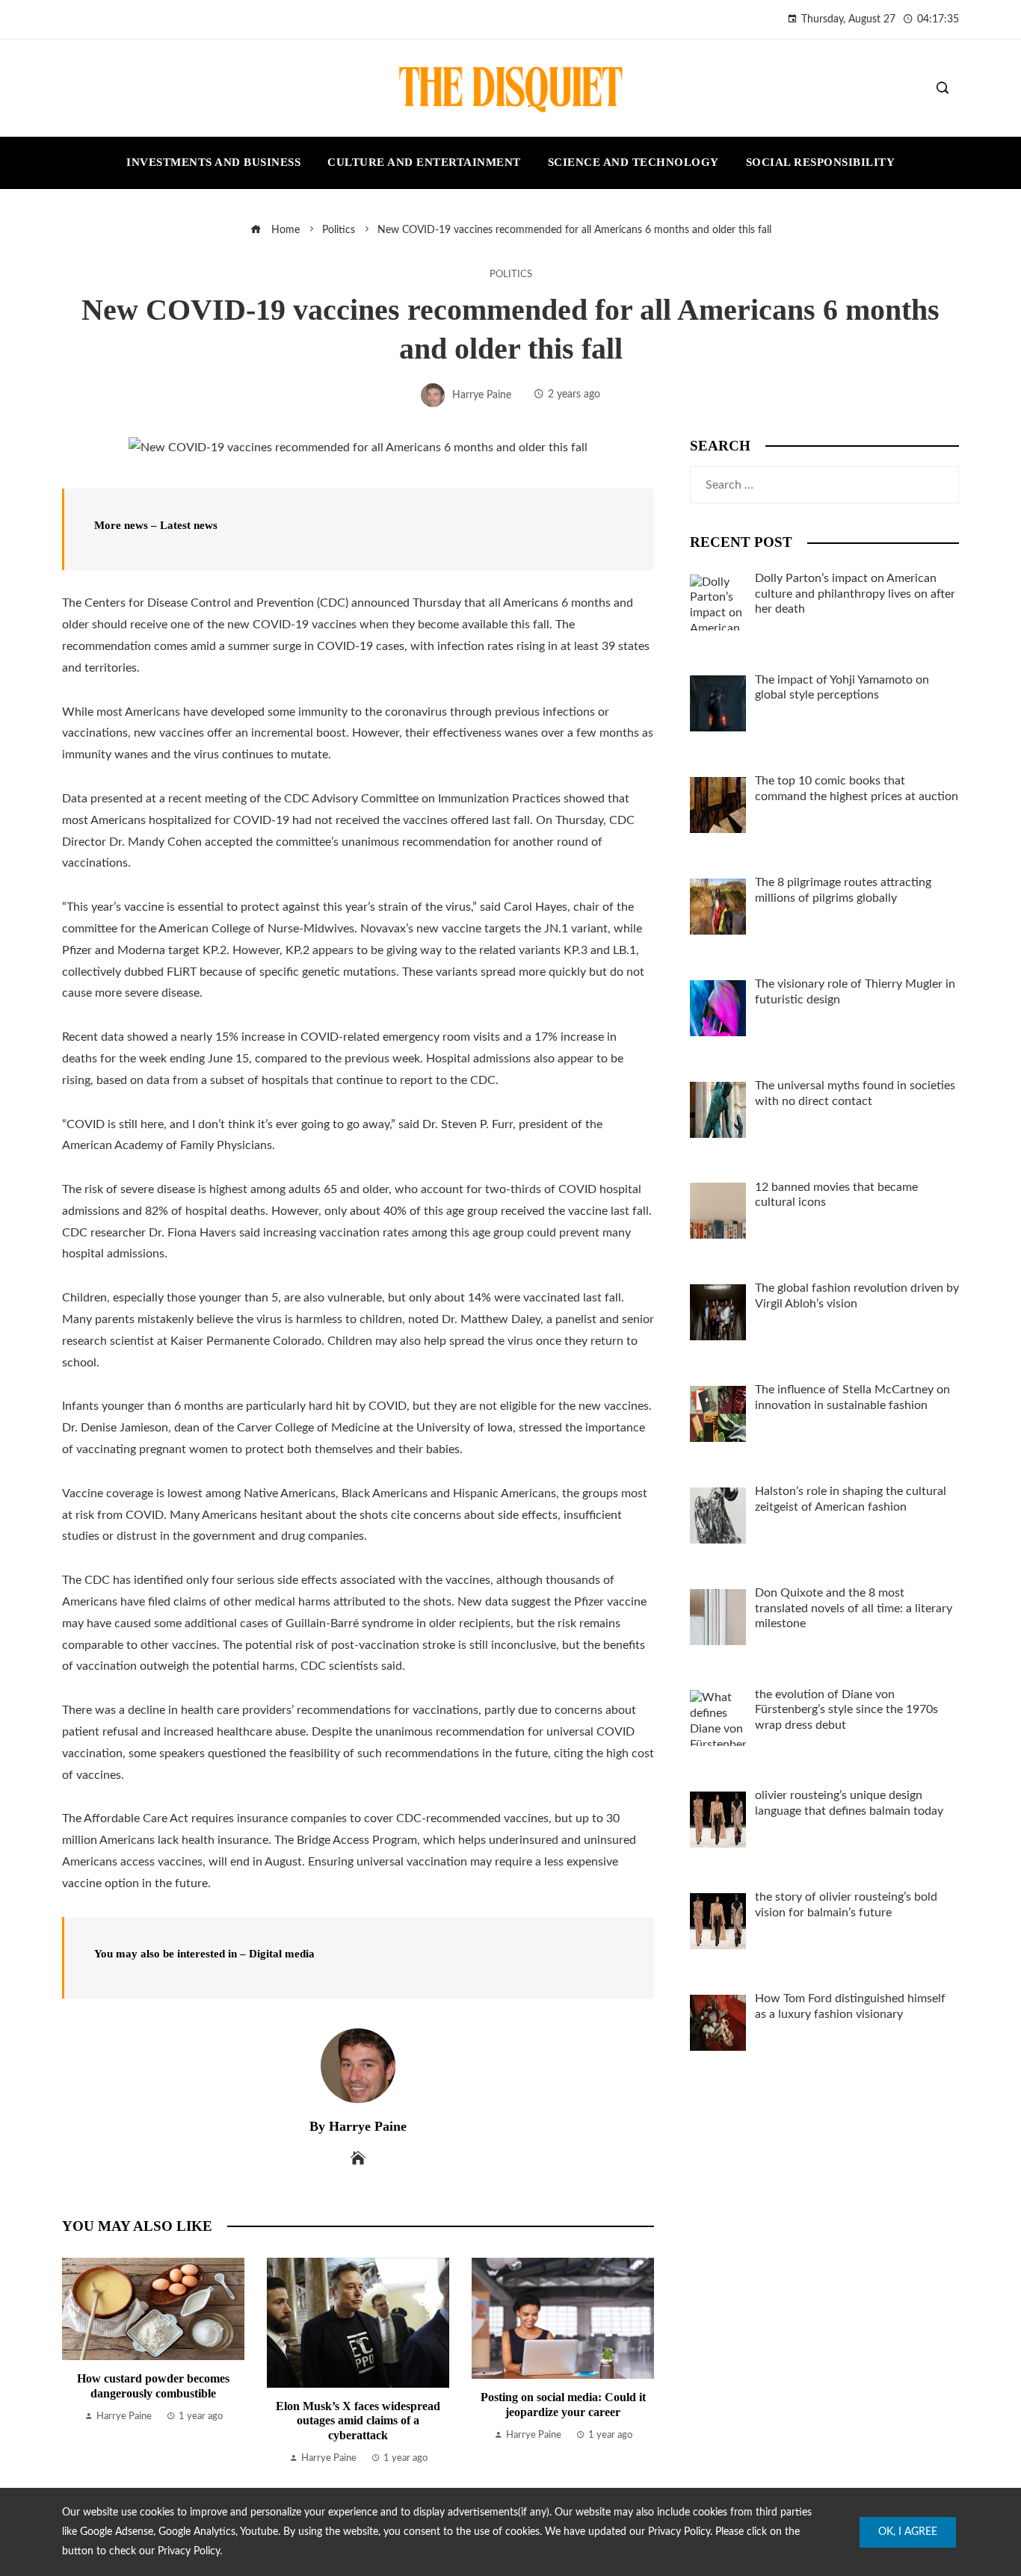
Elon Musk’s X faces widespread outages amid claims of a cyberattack (358, 2420)
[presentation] (77, 2362)
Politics (511, 274)
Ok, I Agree (908, 2532)
